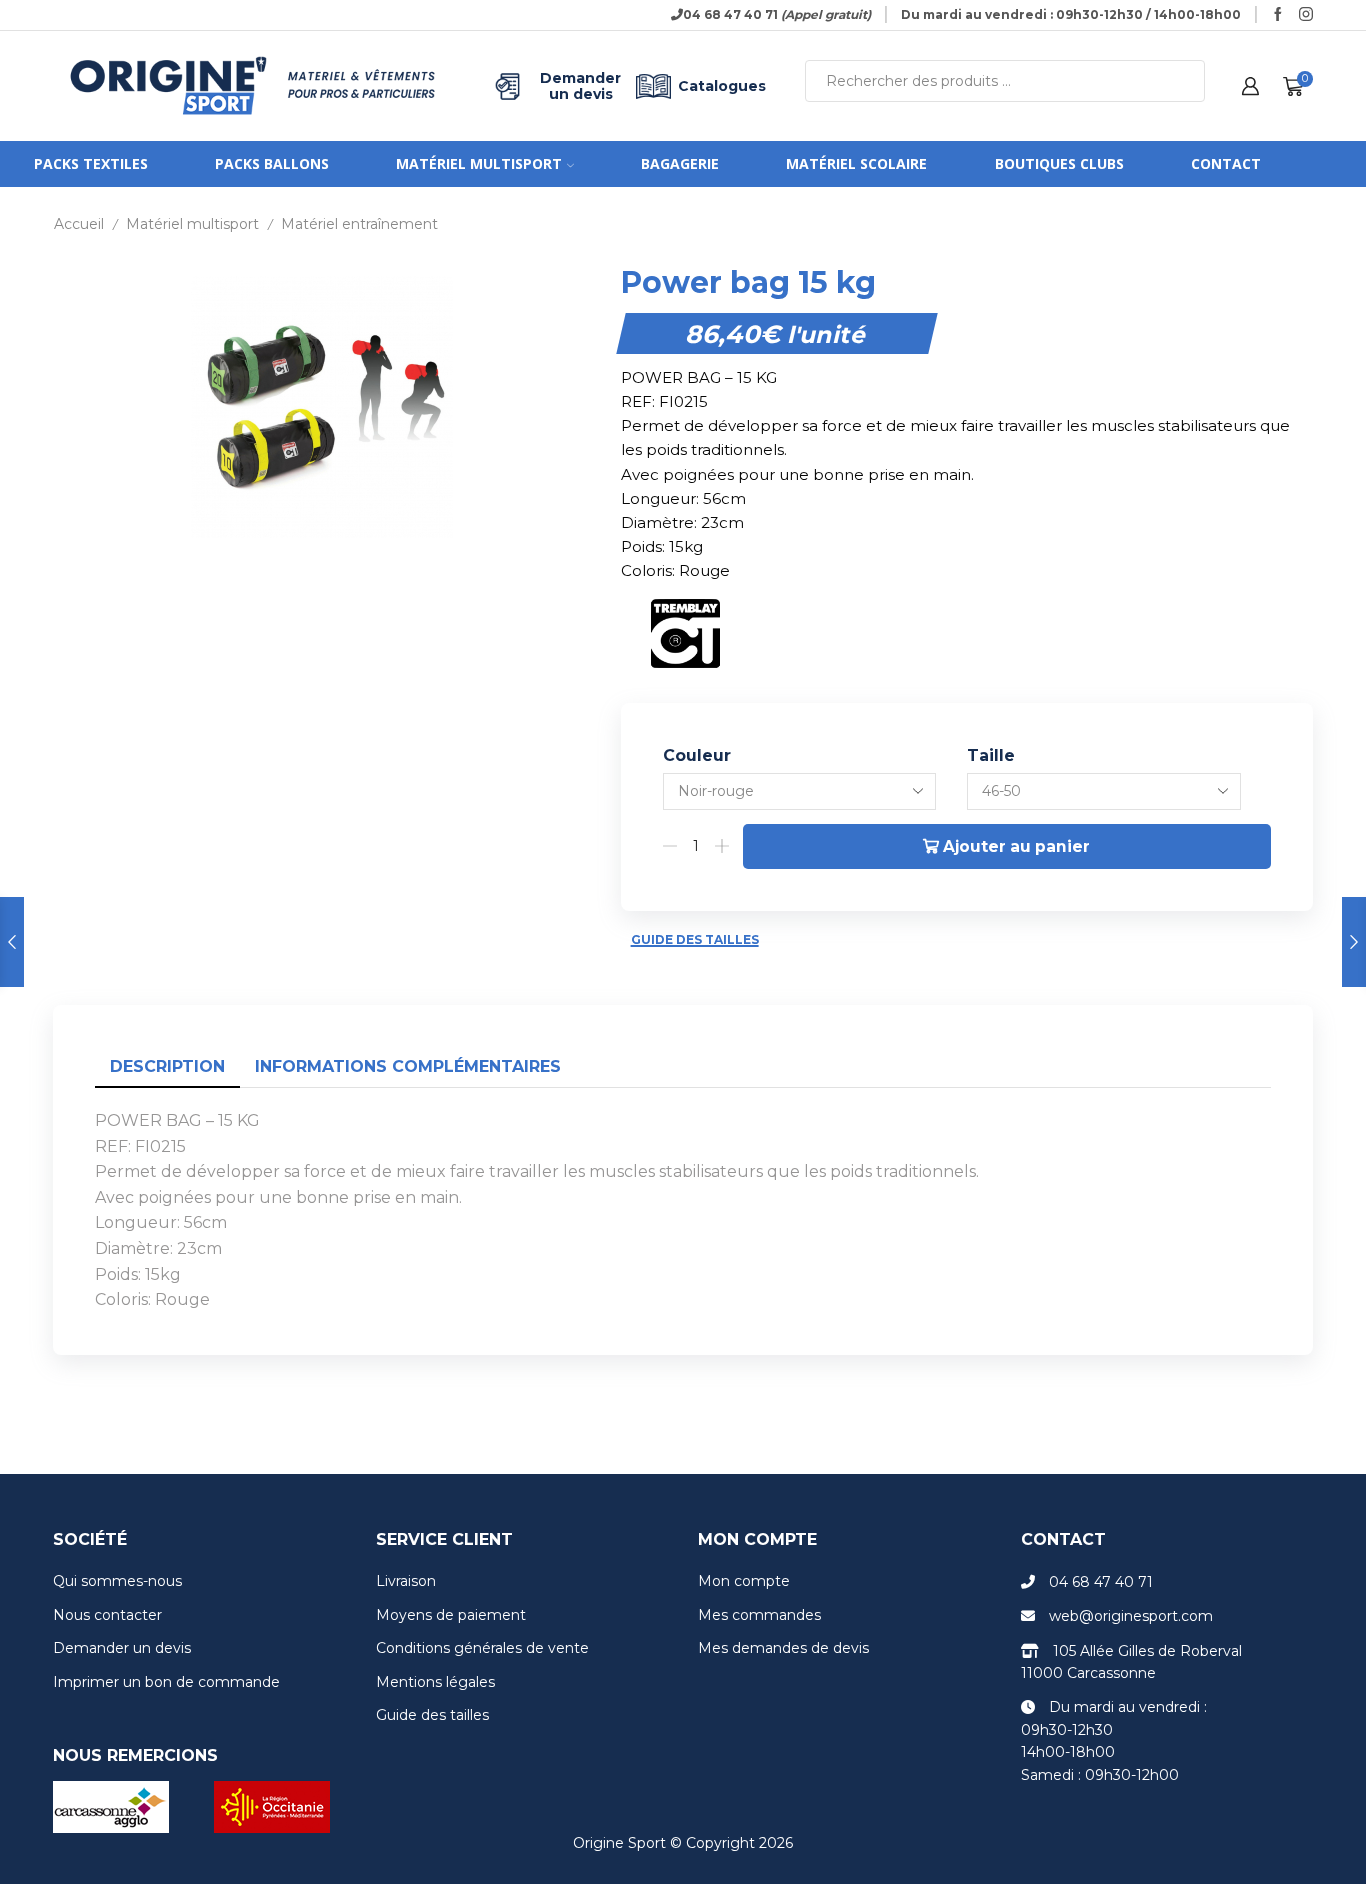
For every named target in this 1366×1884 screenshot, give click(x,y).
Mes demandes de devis (783, 1648)
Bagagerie (680, 163)
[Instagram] (1306, 15)
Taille (991, 755)
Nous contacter (107, 1615)
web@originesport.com (1131, 1616)
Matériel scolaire (856, 163)
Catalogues (722, 86)
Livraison (406, 1581)
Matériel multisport (479, 163)
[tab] (167, 1067)
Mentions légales (435, 1682)
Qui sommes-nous (117, 1581)
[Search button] (1184, 81)
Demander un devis (580, 86)
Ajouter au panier (1016, 846)
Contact (1226, 163)
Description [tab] (167, 1066)
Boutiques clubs (1059, 163)
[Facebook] (1278, 15)
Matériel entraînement (359, 224)
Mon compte (744, 1581)
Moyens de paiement (451, 1615)
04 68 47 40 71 (1101, 1582)
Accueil (79, 224)
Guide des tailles (695, 939)
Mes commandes (759, 1615)
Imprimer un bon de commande (166, 1682)
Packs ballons (272, 163)
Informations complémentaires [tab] (408, 1066)
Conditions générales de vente (482, 1648)
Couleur (697, 755)
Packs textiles (91, 163)
